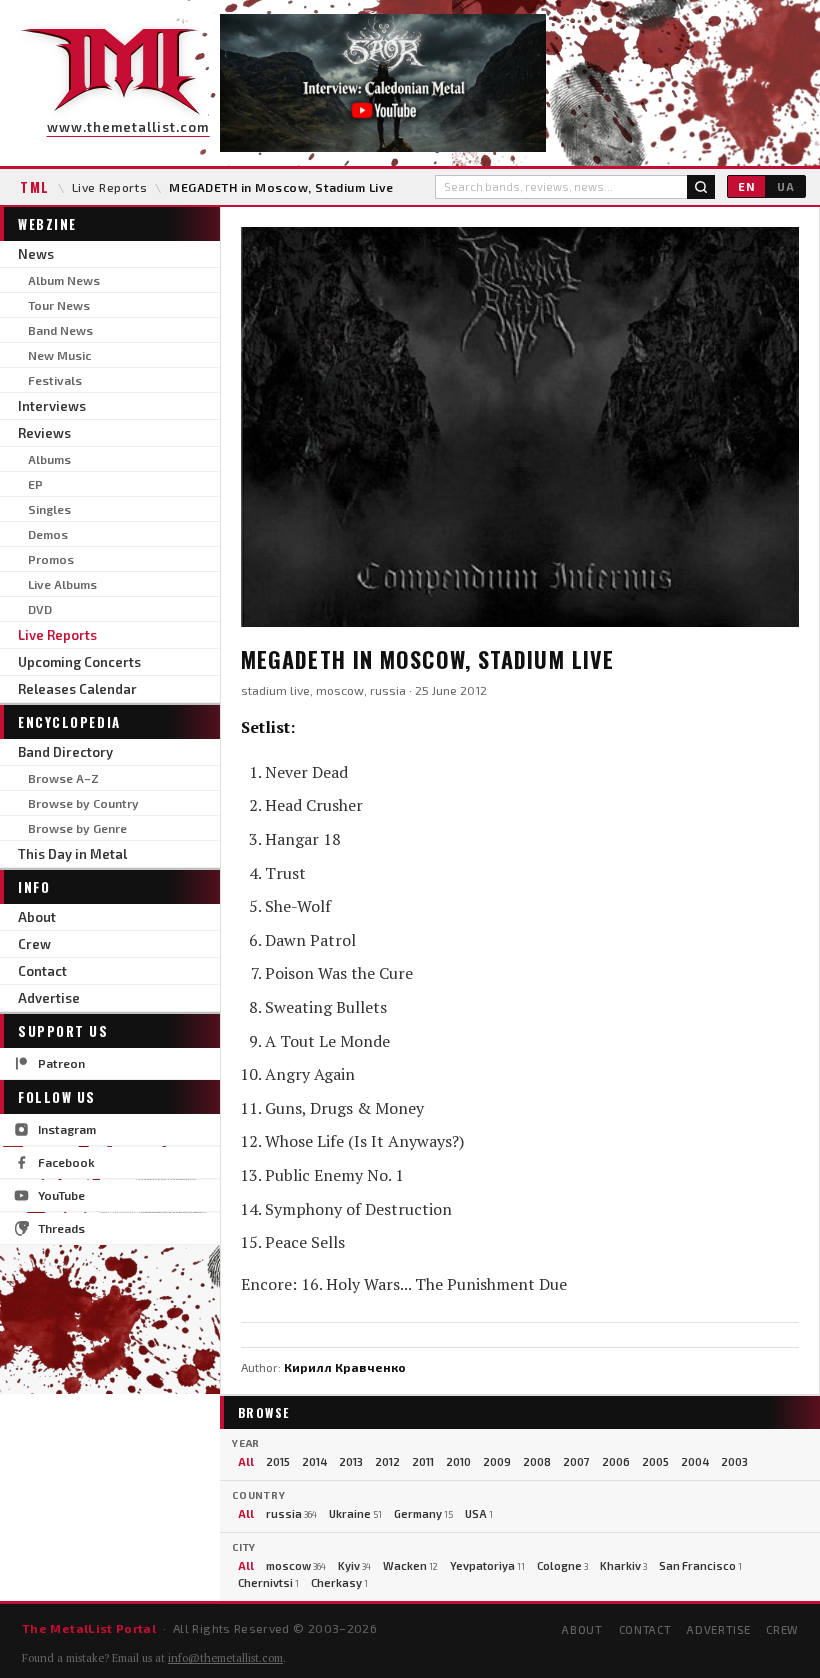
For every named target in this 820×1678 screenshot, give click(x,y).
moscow (296, 1565)
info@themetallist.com (225, 1658)
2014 (314, 1461)
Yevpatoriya (487, 1565)
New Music (59, 355)
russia (291, 1513)
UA (786, 186)
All (246, 1461)
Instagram (67, 1129)
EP (35, 484)
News (36, 254)
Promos (51, 559)
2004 (695, 1461)
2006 (616, 1461)
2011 (423, 1461)
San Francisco (700, 1565)
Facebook (66, 1162)
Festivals (55, 380)
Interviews (52, 406)
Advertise (49, 998)
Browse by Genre (77, 828)
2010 (458, 1461)
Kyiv (354, 1565)
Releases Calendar (77, 689)
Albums (49, 459)
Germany (423, 1513)
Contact (42, 971)
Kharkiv (623, 1565)
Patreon (61, 1063)
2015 (278, 1461)
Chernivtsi (268, 1582)
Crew (34, 944)
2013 (351, 1461)
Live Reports (110, 187)
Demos (48, 534)
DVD (40, 609)
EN (746, 186)
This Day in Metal (72, 854)
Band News (60, 330)
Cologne (562, 1565)
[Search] (701, 187)
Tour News (59, 305)
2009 (497, 1461)
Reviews (44, 433)
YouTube (61, 1195)
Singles (49, 509)
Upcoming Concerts (79, 662)
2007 (576, 1461)
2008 (537, 1461)
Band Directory (65, 752)
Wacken (410, 1565)
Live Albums (62, 584)
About (37, 917)
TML (35, 187)
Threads (61, 1228)
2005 (655, 1461)
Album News (64, 280)
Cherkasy (339, 1582)
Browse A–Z (63, 778)
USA (479, 1513)
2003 (734, 1461)
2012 (387, 1461)
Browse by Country (83, 803)
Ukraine (355, 1513)
